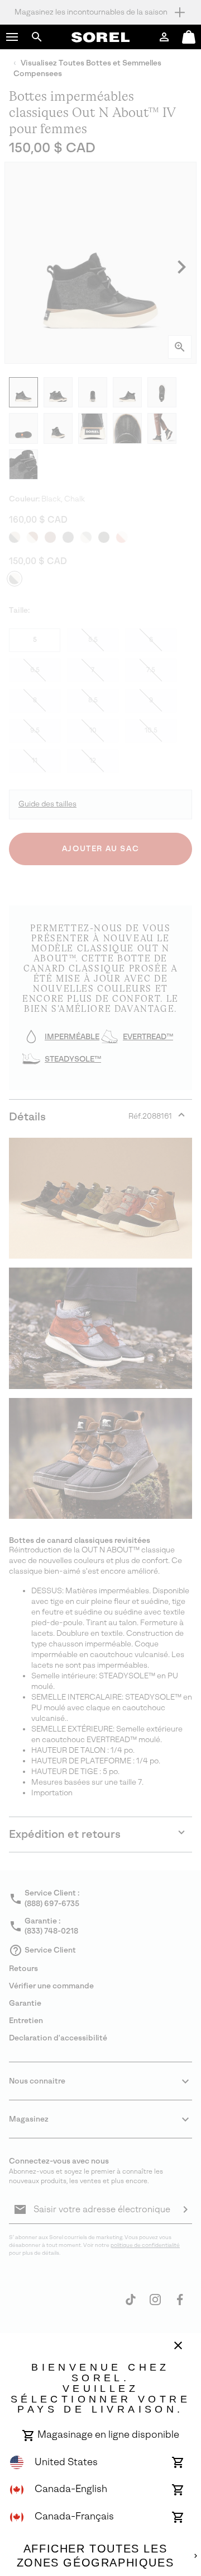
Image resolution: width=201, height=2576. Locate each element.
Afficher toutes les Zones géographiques (95, 2556)
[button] (12, 37)
